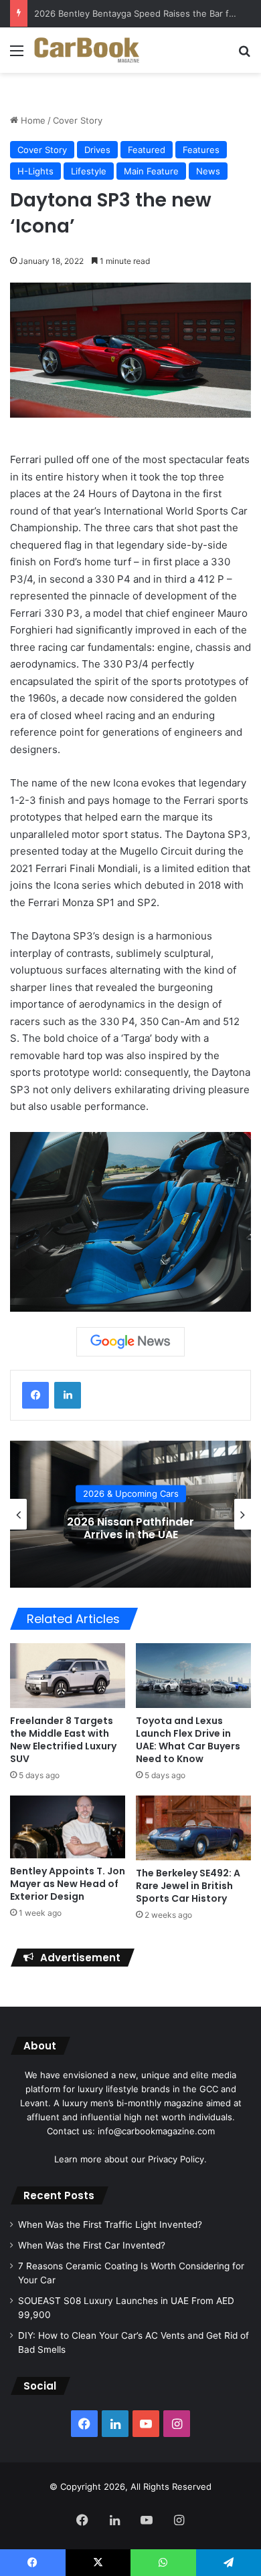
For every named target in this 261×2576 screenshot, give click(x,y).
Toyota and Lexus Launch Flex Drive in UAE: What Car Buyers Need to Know (188, 1740)
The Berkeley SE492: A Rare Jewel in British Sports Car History (188, 1886)
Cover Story (78, 120)
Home (32, 120)
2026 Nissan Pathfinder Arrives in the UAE (130, 1528)
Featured (147, 150)
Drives (97, 150)
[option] (130, 1514)
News (208, 171)
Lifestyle (89, 171)
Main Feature (151, 171)
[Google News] (130, 1342)
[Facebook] (35, 1395)
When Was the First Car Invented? (92, 2245)
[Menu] (17, 55)
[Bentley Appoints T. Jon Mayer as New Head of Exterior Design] (68, 1827)
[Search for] (244, 55)
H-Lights (35, 171)
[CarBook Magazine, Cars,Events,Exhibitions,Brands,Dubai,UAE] (87, 50)
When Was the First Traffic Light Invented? (110, 2225)
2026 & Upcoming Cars (131, 1493)
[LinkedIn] (68, 1395)
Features (201, 150)
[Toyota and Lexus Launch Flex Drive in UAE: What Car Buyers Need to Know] (193, 1675)
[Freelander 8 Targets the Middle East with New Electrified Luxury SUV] (68, 1676)
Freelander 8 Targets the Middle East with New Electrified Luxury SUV (63, 1740)
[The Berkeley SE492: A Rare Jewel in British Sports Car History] (193, 1828)
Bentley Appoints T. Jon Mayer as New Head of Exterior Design (68, 1884)
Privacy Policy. (177, 2159)
